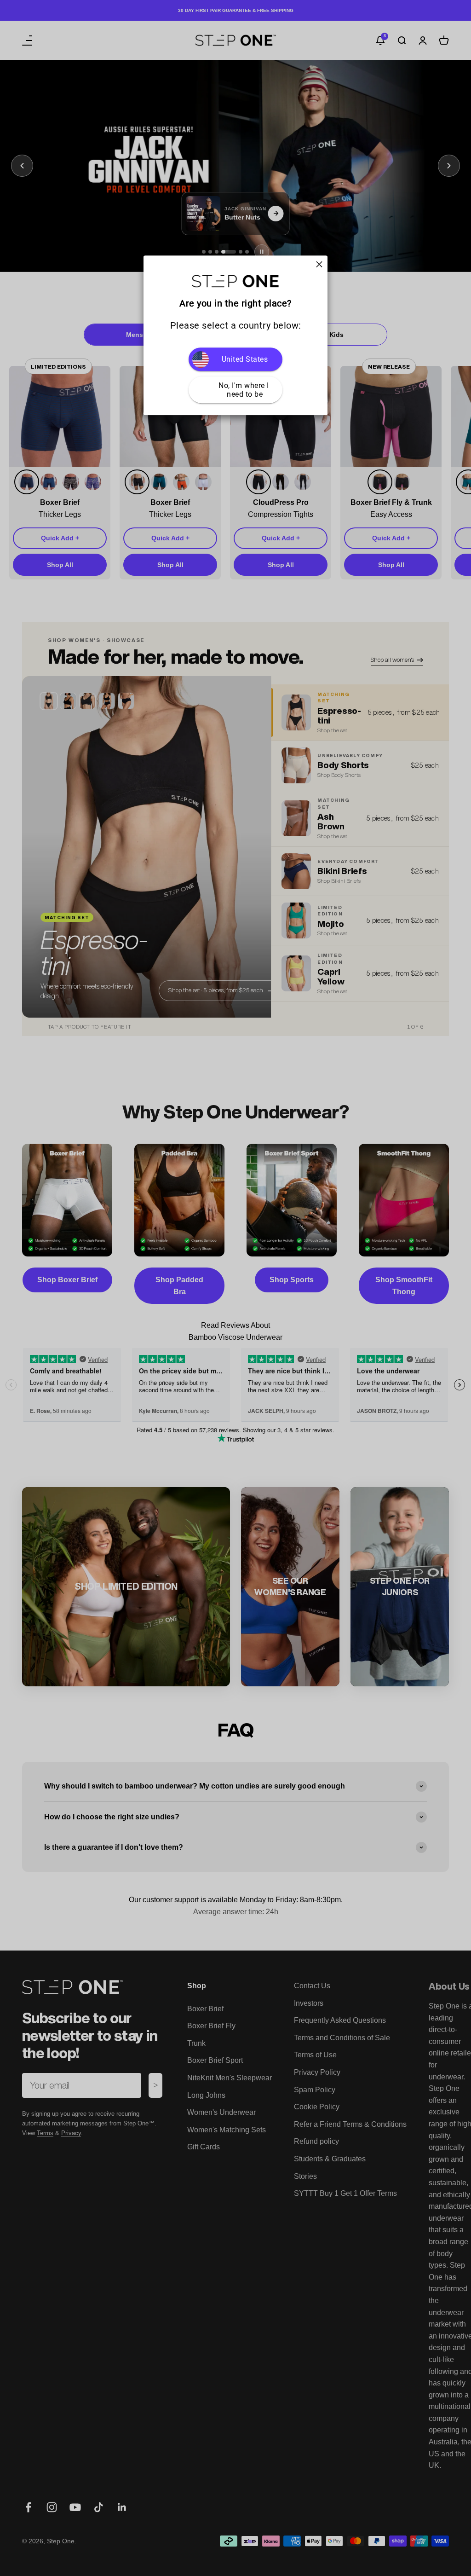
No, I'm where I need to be (245, 390)
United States (245, 359)
